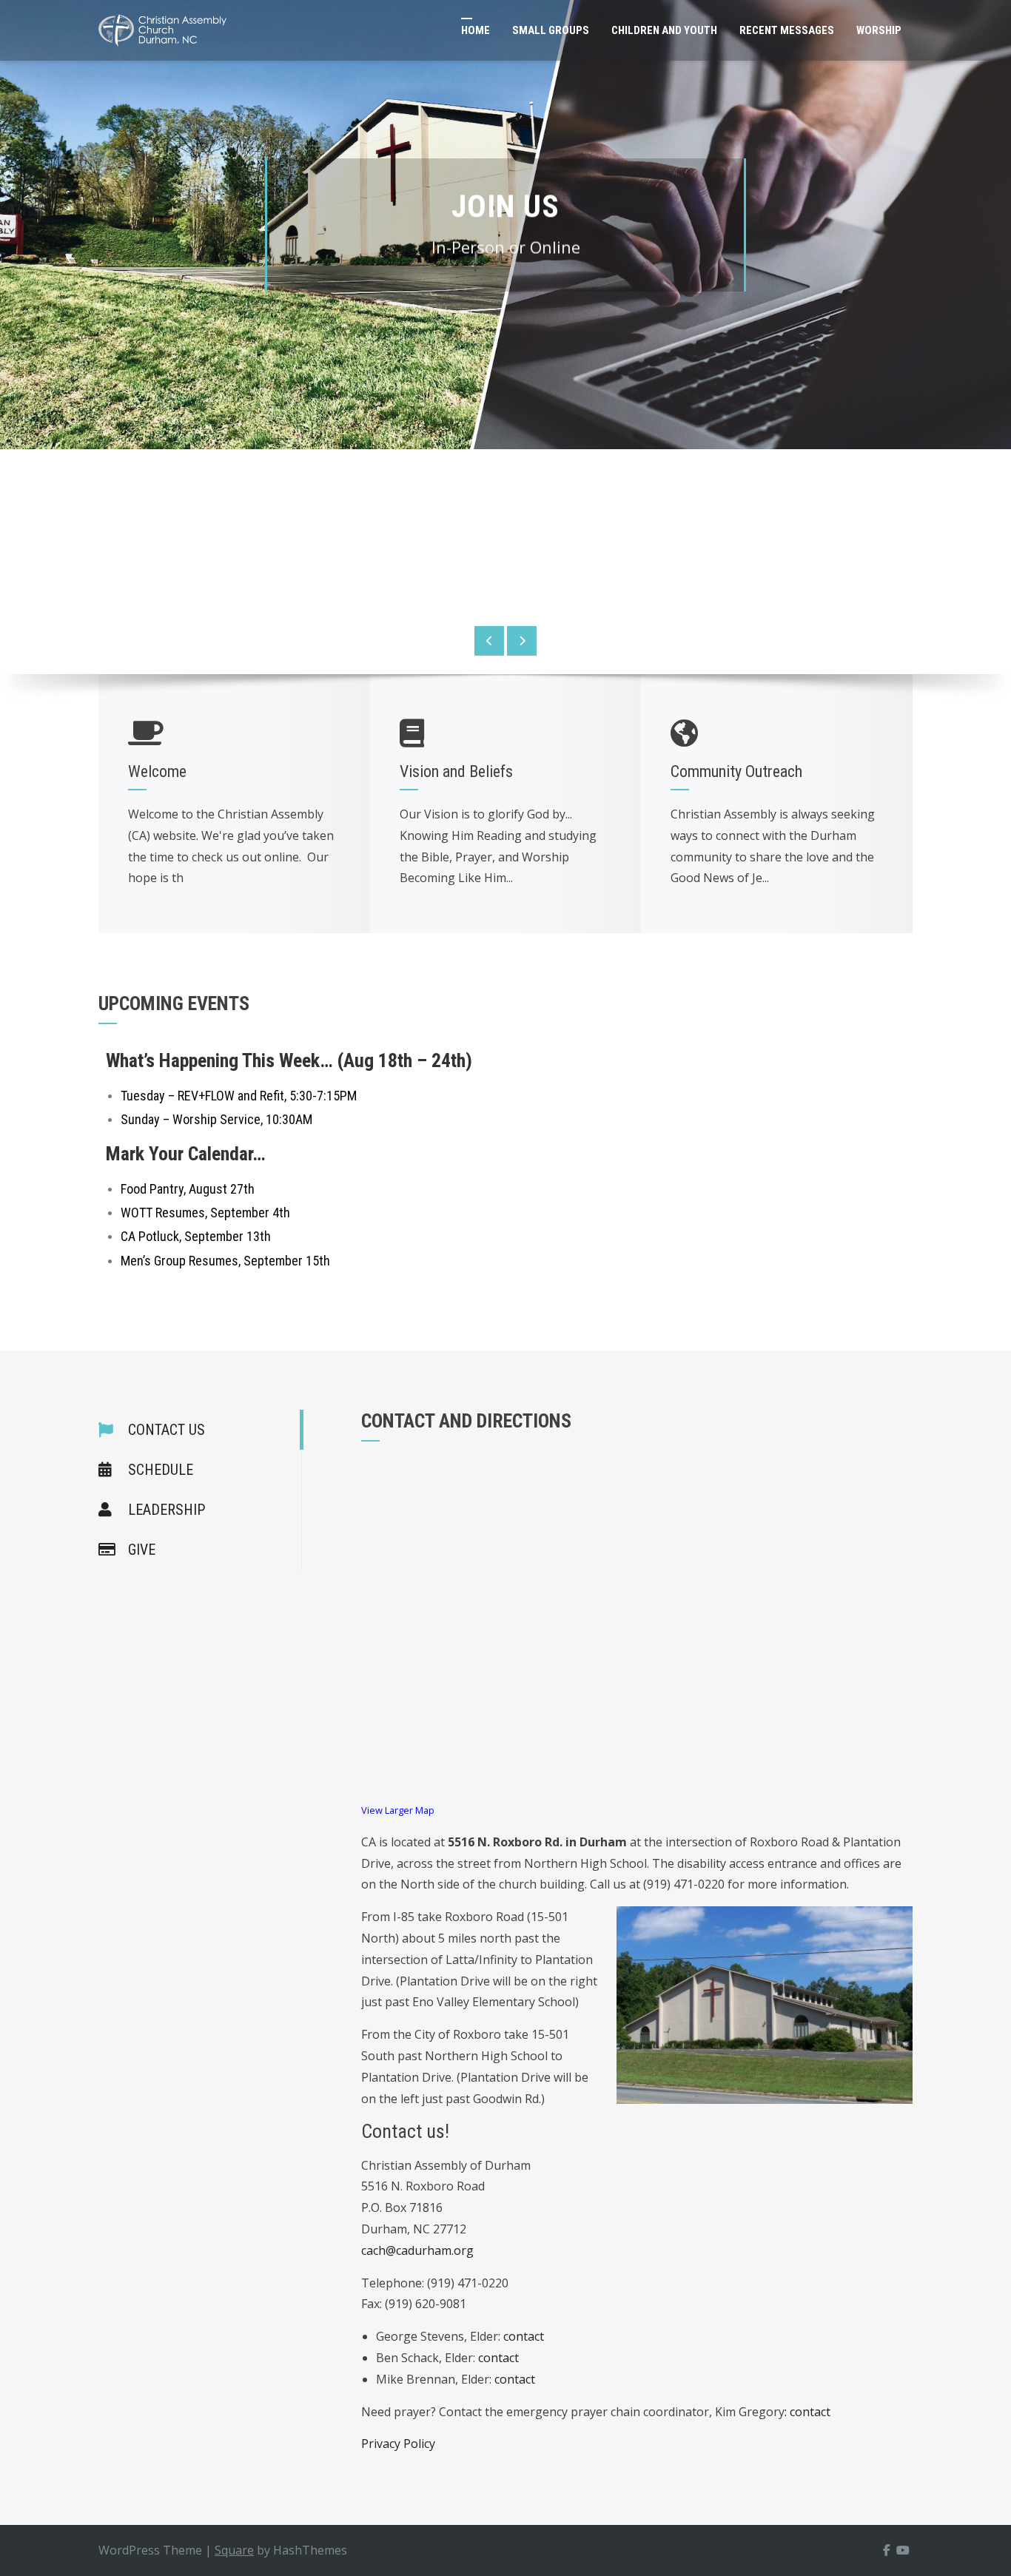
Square (234, 2550)
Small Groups (551, 30)
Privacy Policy (398, 2444)
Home (476, 30)
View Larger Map (398, 1810)
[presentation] (489, 641)
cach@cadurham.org (417, 2250)
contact (524, 2336)
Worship (879, 30)
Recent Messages (787, 30)
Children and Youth (664, 30)
